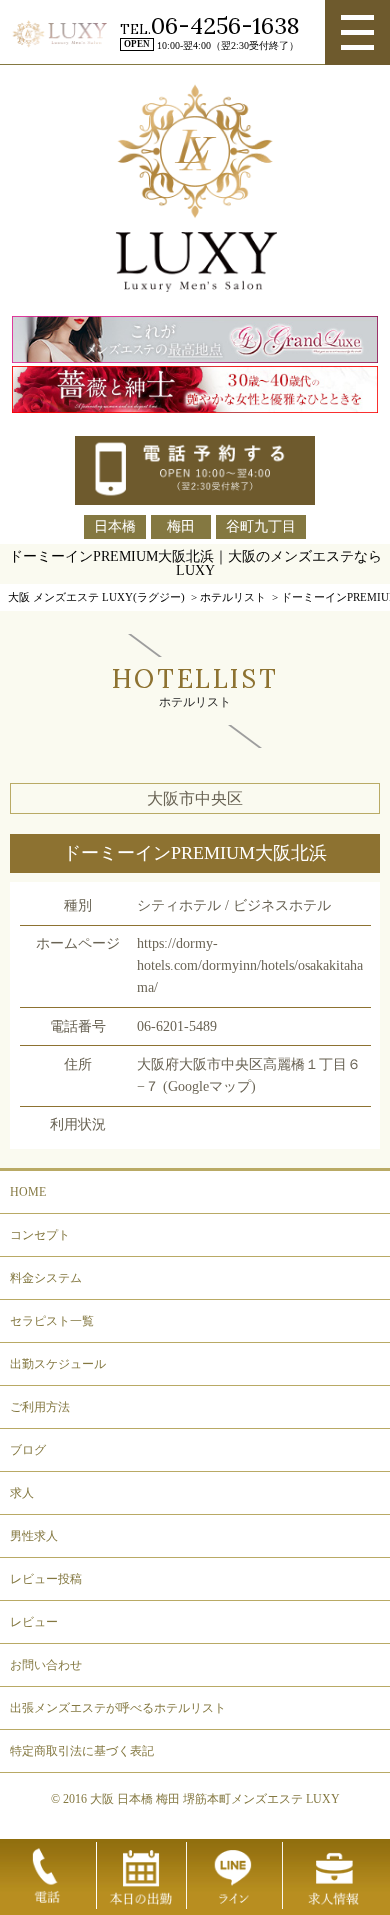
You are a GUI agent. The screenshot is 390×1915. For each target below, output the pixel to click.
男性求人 (34, 1536)
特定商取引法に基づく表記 (82, 1751)
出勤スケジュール (58, 1364)
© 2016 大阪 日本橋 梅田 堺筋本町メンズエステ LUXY (195, 1799)
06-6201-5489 (177, 1026)
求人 (22, 1493)
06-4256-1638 (225, 25)
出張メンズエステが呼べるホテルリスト (118, 1708)
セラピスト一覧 (52, 1321)
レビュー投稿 (46, 1579)
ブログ (28, 1450)
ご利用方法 (40, 1407)
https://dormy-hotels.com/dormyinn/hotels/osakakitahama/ (250, 965)
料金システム (46, 1278)
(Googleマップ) (209, 1086)
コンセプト (40, 1235)
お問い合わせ (46, 1665)
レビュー (34, 1622)
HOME (28, 1192)
